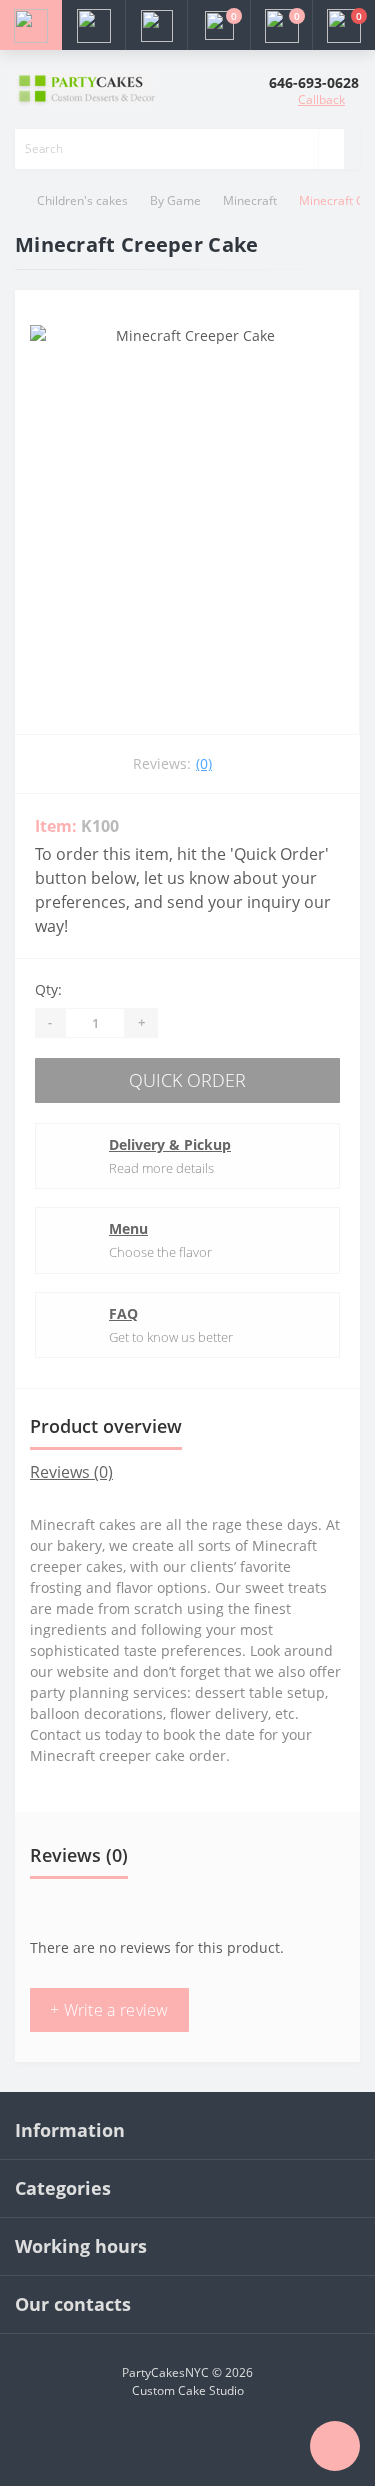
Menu (128, 1228)
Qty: (48, 989)
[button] (156, 25)
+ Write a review (109, 2010)
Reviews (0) (71, 1472)
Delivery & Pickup (170, 1144)
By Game (175, 200)
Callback (321, 99)
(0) (204, 763)
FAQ (123, 1313)
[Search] (331, 149)
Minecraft (250, 200)
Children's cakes (82, 200)
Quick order (187, 1080)
